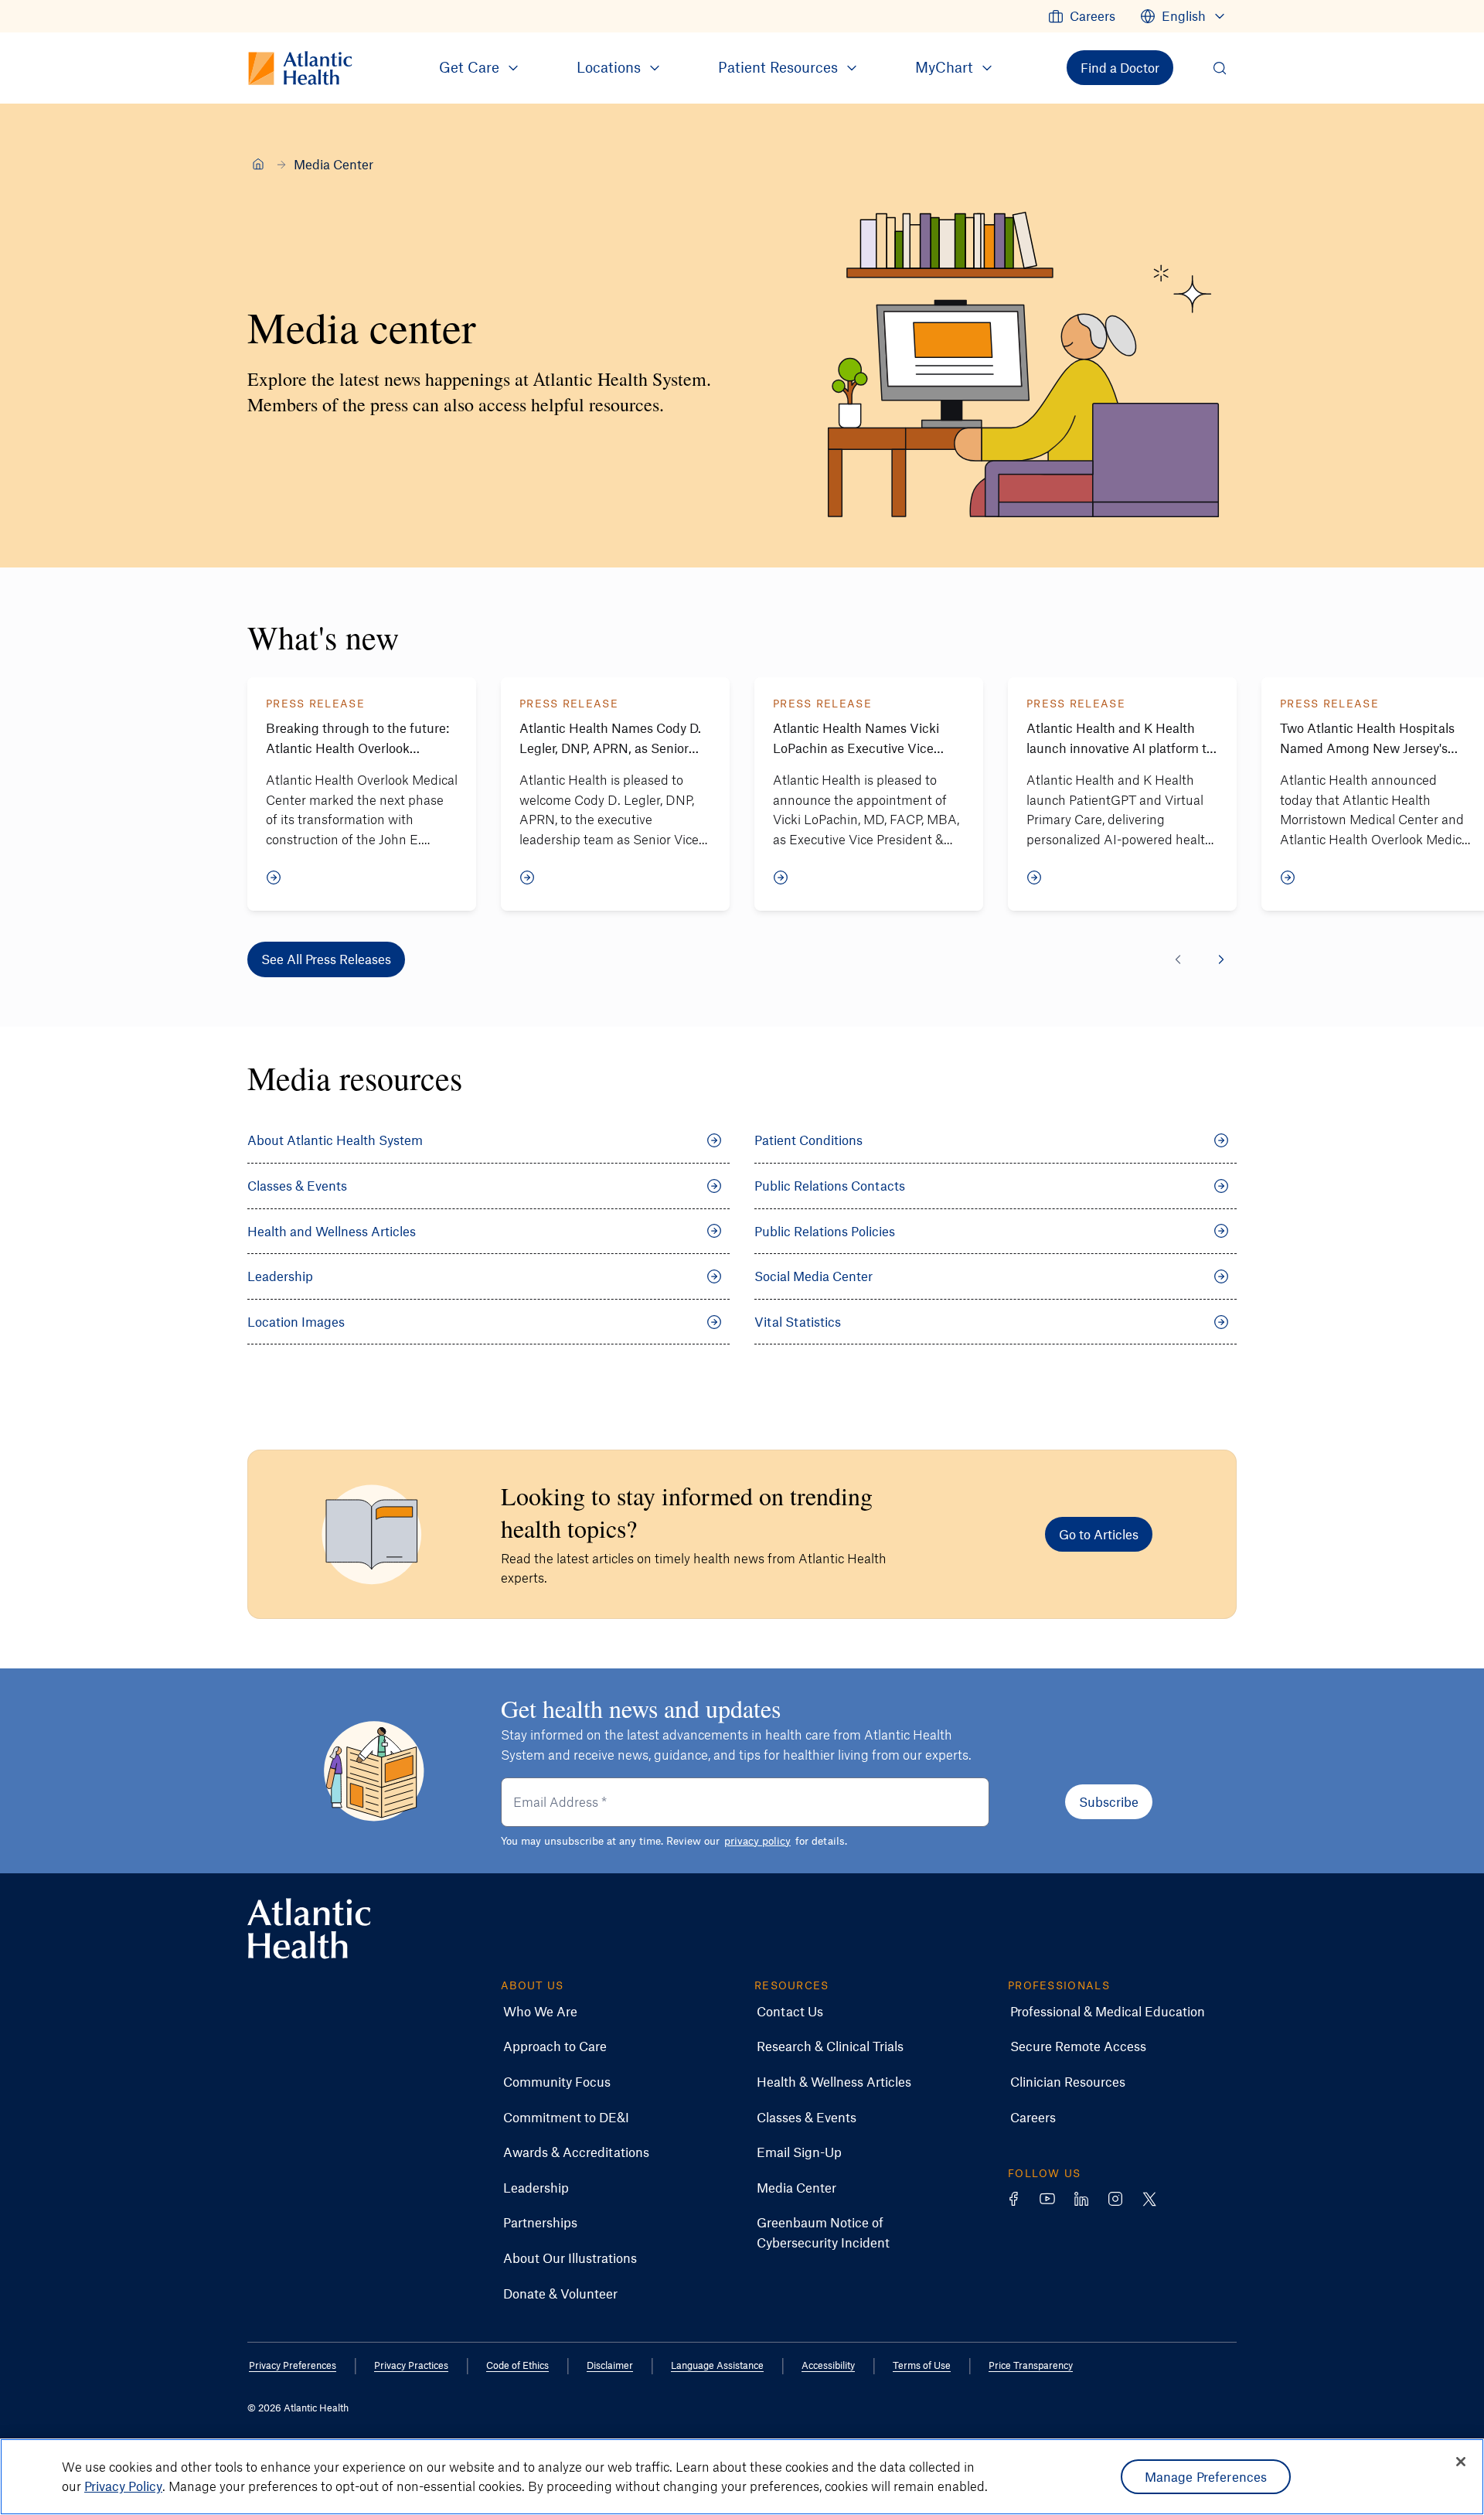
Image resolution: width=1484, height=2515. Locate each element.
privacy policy (757, 1840)
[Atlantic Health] (258, 164)
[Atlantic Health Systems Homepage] (309, 1929)
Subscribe (1109, 1801)
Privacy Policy (123, 2486)
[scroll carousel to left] (1178, 959)
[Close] (1461, 2462)
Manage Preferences (1206, 2476)
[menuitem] (1082, 16)
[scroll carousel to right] (1221, 959)
